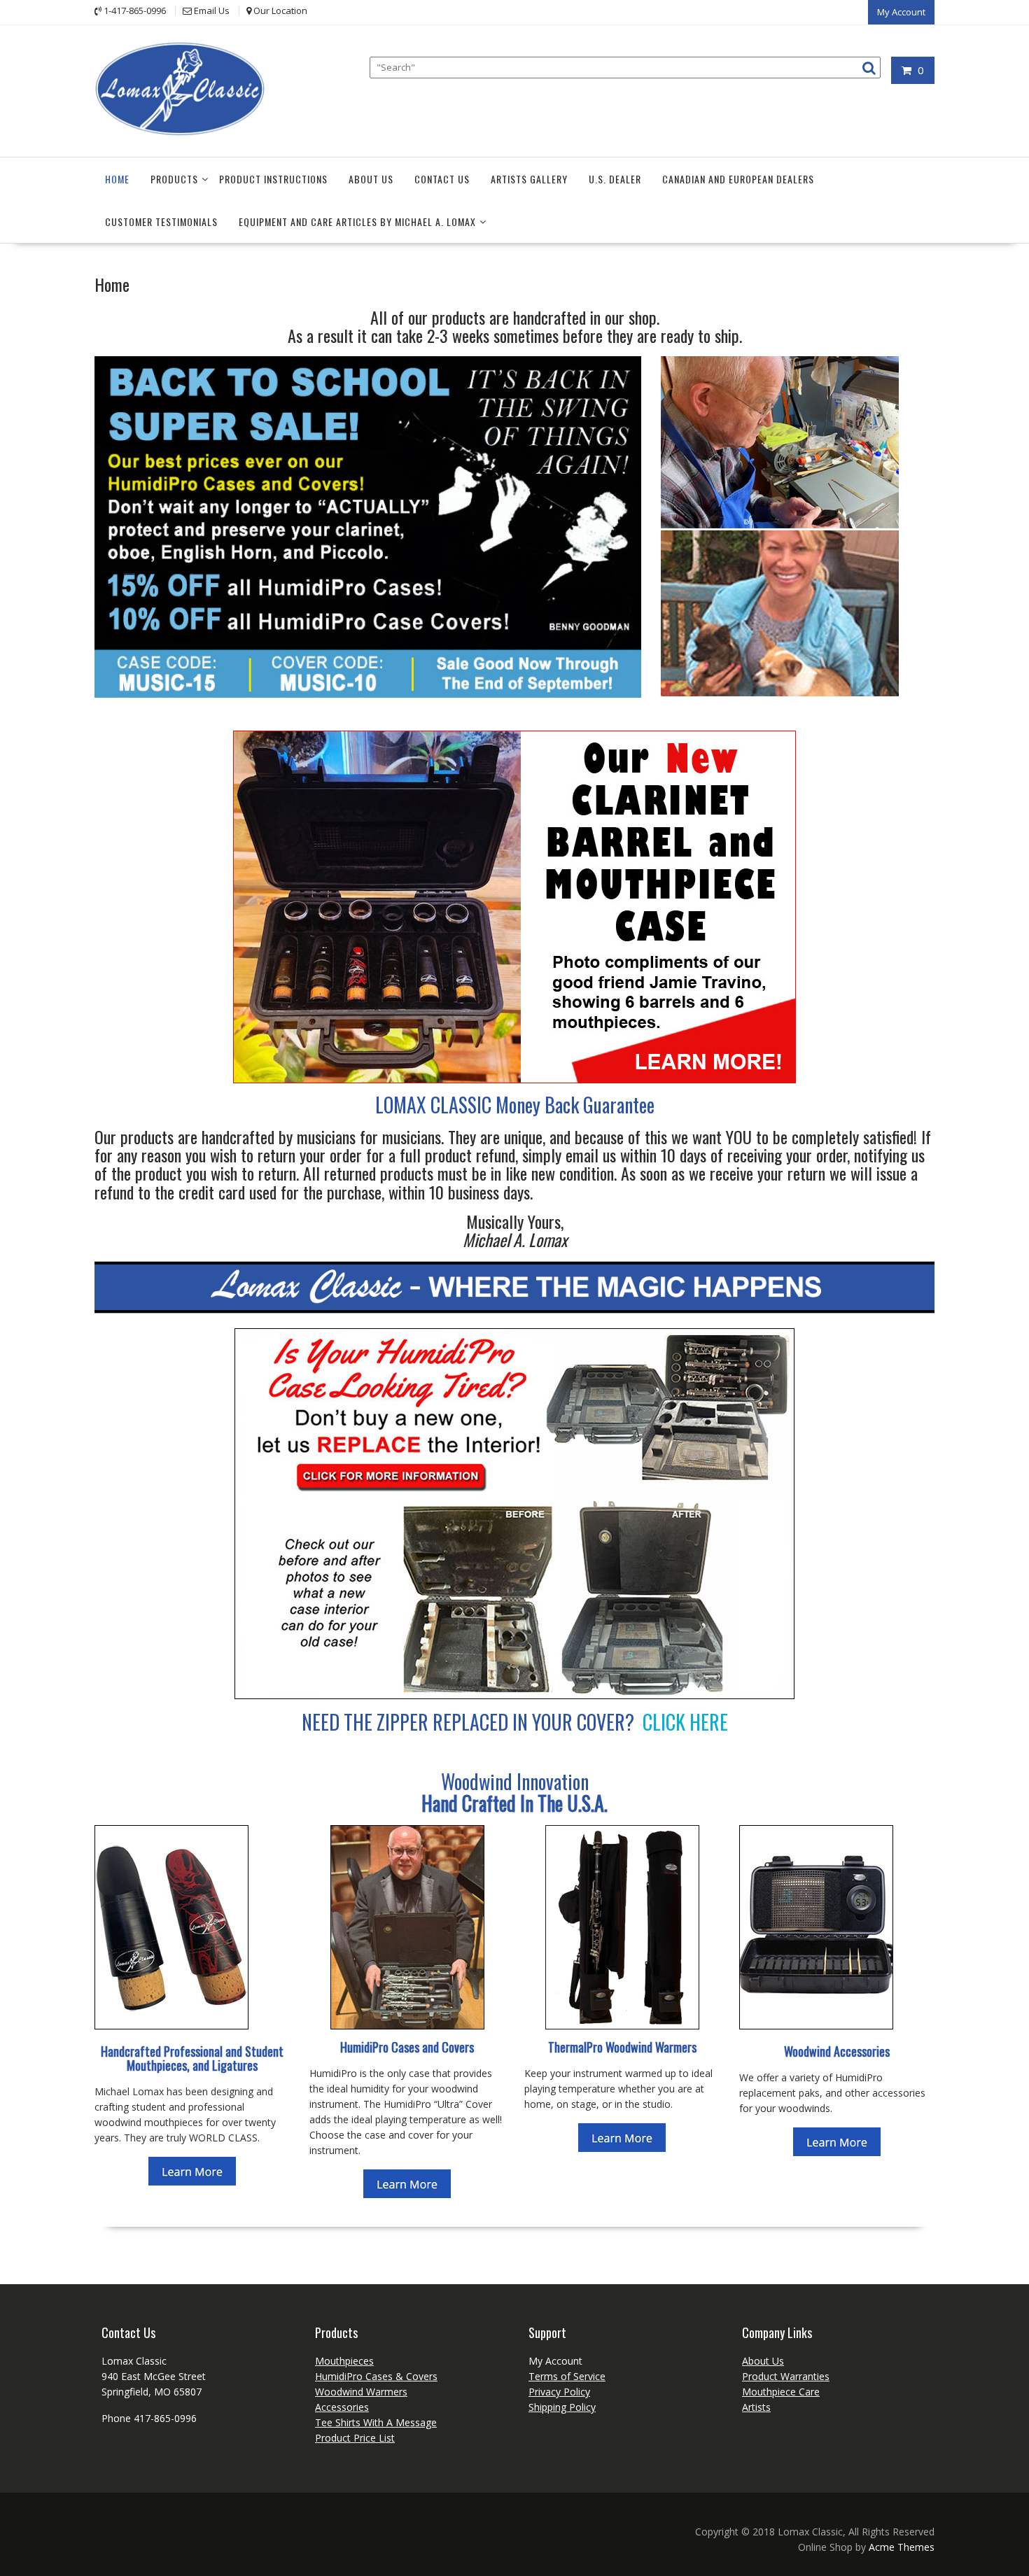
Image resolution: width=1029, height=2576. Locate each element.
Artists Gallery (529, 179)
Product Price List (355, 2438)
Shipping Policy (562, 2407)
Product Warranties (786, 2376)
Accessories (342, 2407)
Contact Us (442, 179)
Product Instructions (273, 179)
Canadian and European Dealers (738, 179)
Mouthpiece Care (781, 2392)
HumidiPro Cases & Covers (376, 2376)
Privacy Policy (559, 2392)
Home (117, 179)
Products (174, 179)
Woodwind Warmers (361, 2392)
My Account (901, 12)
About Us (371, 179)
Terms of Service (567, 2376)
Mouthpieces (344, 2361)
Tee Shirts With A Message (376, 2422)
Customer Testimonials (161, 221)
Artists (756, 2407)
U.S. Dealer (615, 179)
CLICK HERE (685, 1722)
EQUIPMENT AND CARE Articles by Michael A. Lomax (357, 221)
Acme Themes (902, 2547)
